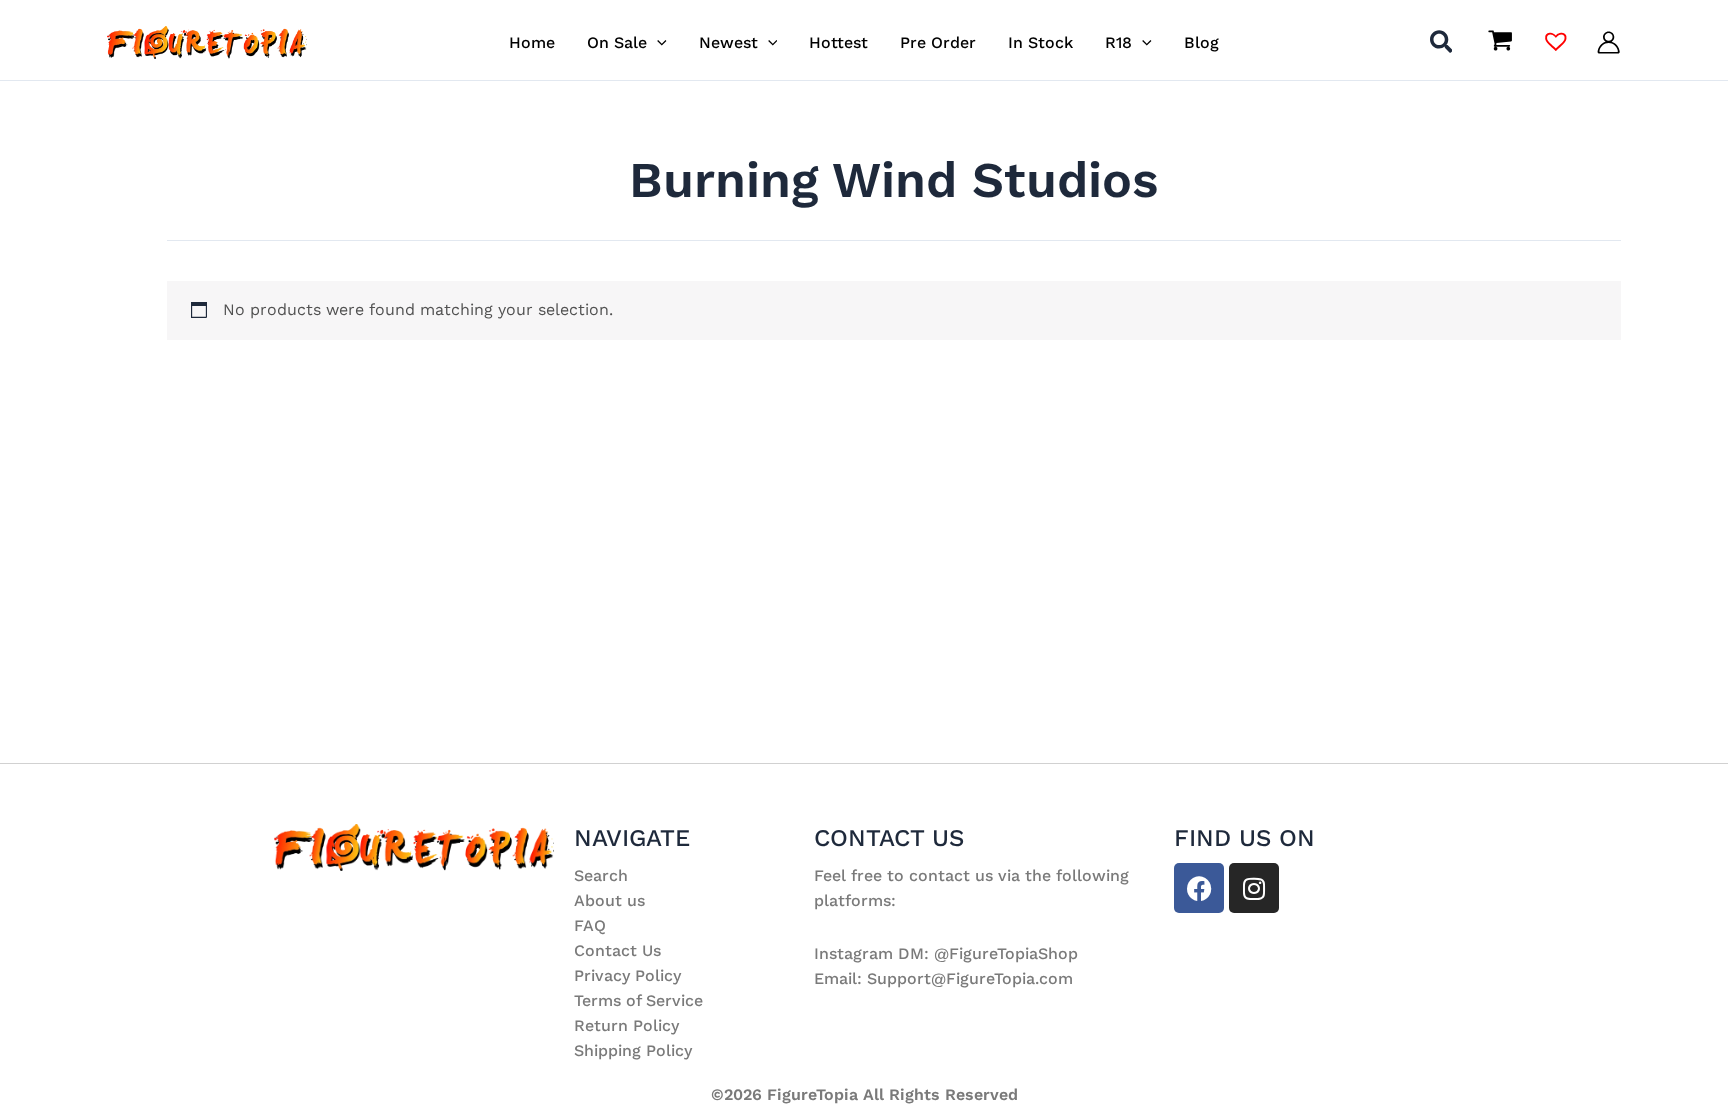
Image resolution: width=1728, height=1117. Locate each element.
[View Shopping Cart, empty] (1500, 43)
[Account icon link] (1608, 42)
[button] (657, 42)
